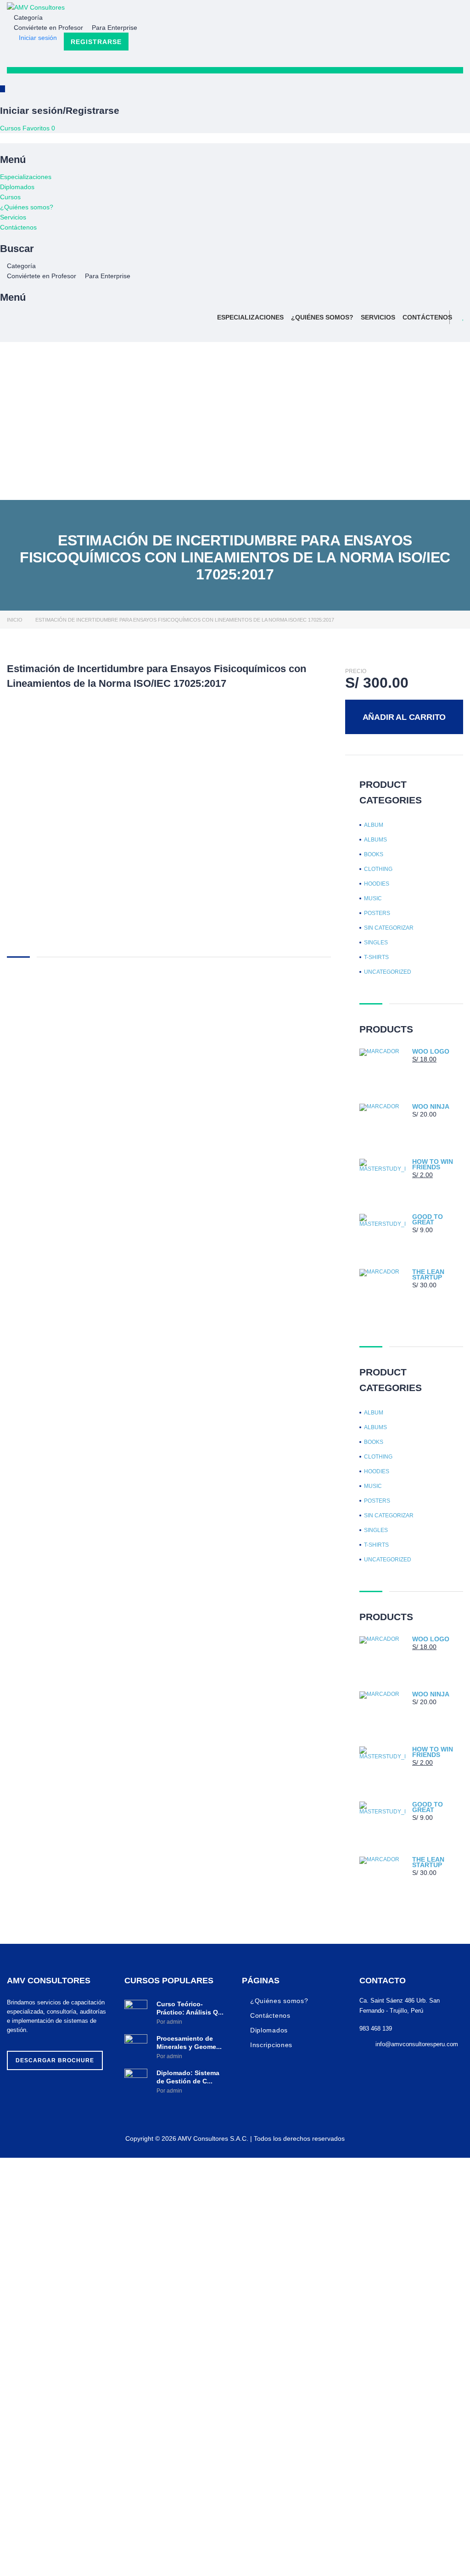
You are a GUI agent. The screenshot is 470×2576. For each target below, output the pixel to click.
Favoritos (39, 128)
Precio (356, 671)
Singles (376, 943)
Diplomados (17, 187)
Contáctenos (18, 227)
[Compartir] (420, 10)
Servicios (13, 217)
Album (374, 825)
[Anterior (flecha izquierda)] (16, 1288)
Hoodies (377, 884)
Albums (375, 840)
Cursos (11, 128)
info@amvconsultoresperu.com (417, 2044)
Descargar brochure (55, 2060)
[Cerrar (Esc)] (440, 10)
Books (374, 854)
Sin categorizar (389, 928)
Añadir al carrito (404, 717)
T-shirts (376, 957)
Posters (377, 913)
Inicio (15, 620)
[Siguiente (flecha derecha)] (454, 1288)
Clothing (378, 869)
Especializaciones (26, 177)
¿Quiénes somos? (27, 207)
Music (373, 898)
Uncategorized (388, 972)
